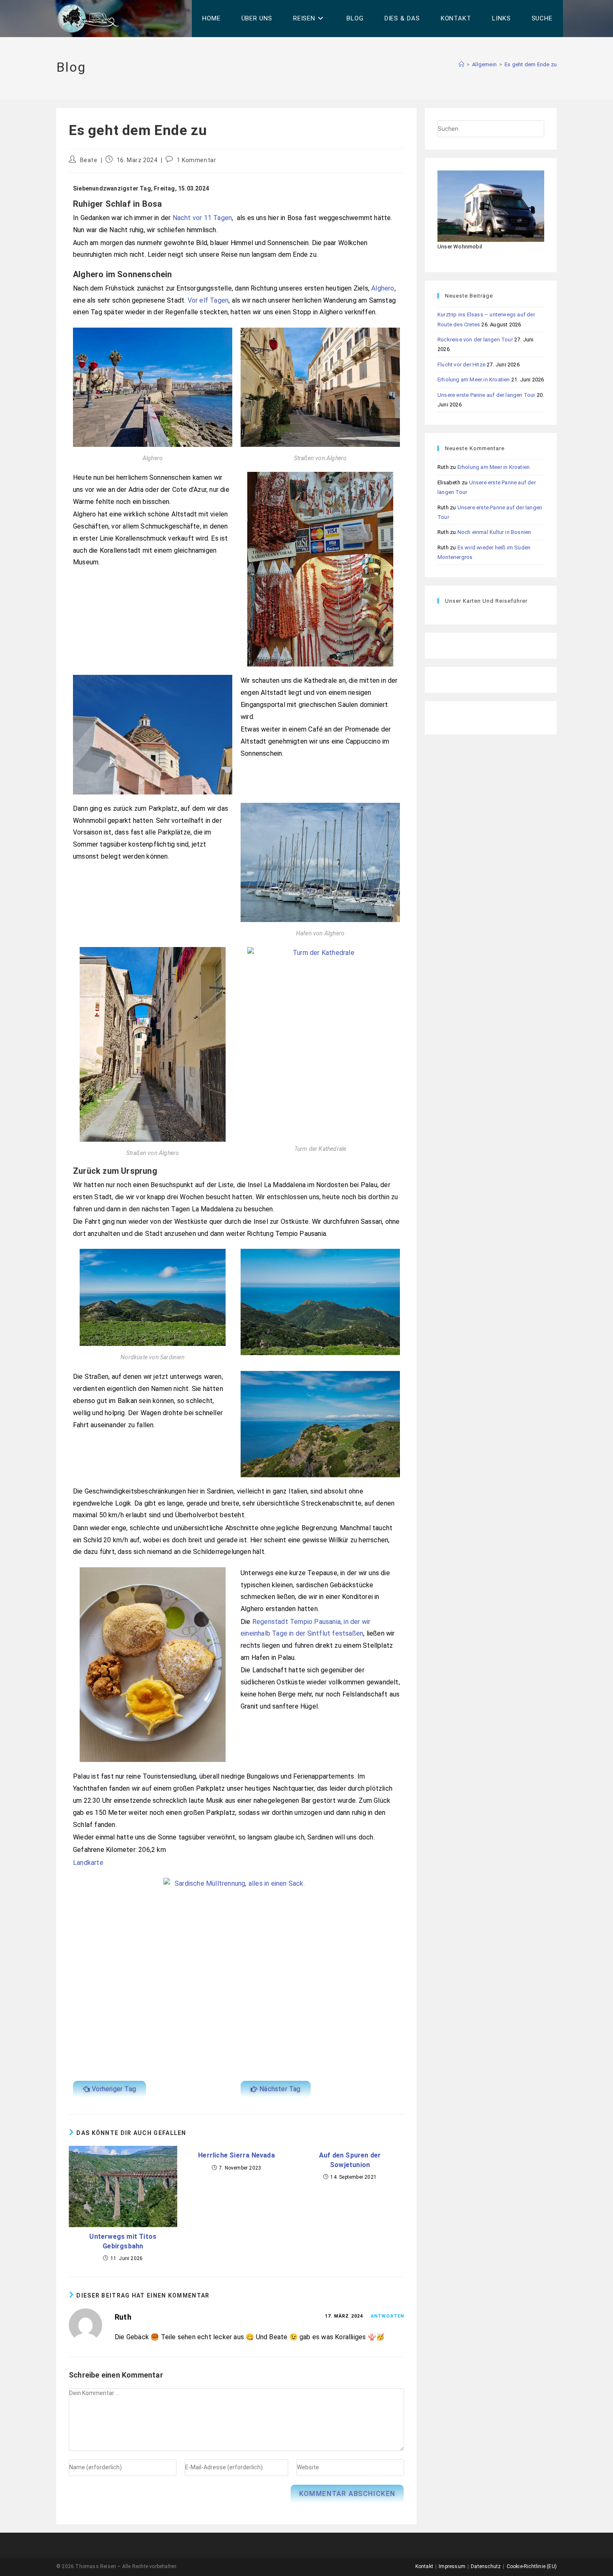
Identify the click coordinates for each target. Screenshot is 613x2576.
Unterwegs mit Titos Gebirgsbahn (123, 2241)
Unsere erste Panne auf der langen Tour (486, 395)
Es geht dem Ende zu (531, 64)
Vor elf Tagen (208, 300)
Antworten (387, 2316)
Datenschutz (486, 2566)
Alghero (383, 288)
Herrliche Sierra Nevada (236, 2155)
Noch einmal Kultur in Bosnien (494, 532)
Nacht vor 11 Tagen (202, 218)
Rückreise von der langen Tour (475, 340)
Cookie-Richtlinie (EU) (532, 2566)
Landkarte (88, 1863)
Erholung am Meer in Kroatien (474, 380)
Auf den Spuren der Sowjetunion (350, 2160)
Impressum (452, 2566)
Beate (89, 160)
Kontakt (424, 2566)
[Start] (461, 64)
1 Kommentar (197, 160)
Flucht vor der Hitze (461, 365)
